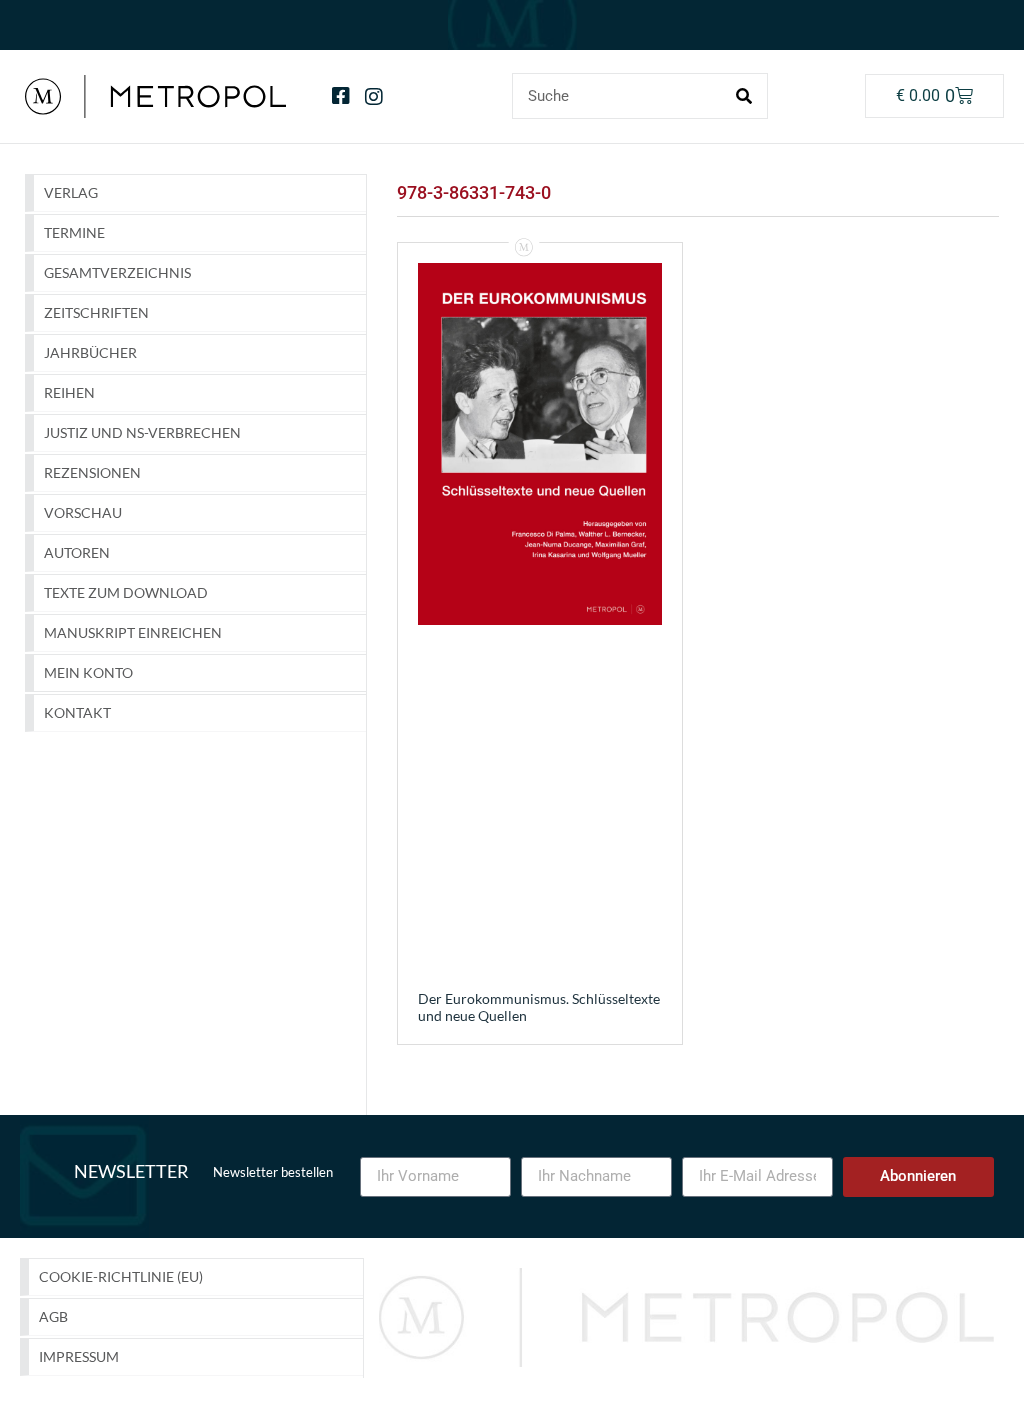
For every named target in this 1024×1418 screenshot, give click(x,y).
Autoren (77, 552)
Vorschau (83, 512)
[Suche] (744, 96)
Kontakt (77, 712)
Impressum (79, 1356)
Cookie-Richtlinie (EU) (121, 1276)
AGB (53, 1316)
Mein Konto (88, 672)
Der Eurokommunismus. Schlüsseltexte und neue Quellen (539, 1007)
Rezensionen (92, 472)
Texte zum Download (126, 592)
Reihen (69, 392)
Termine (74, 232)
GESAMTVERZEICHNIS (117, 272)
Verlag (71, 192)
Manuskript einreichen (133, 632)
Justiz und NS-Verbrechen (142, 432)
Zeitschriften (96, 312)
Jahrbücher (90, 352)
